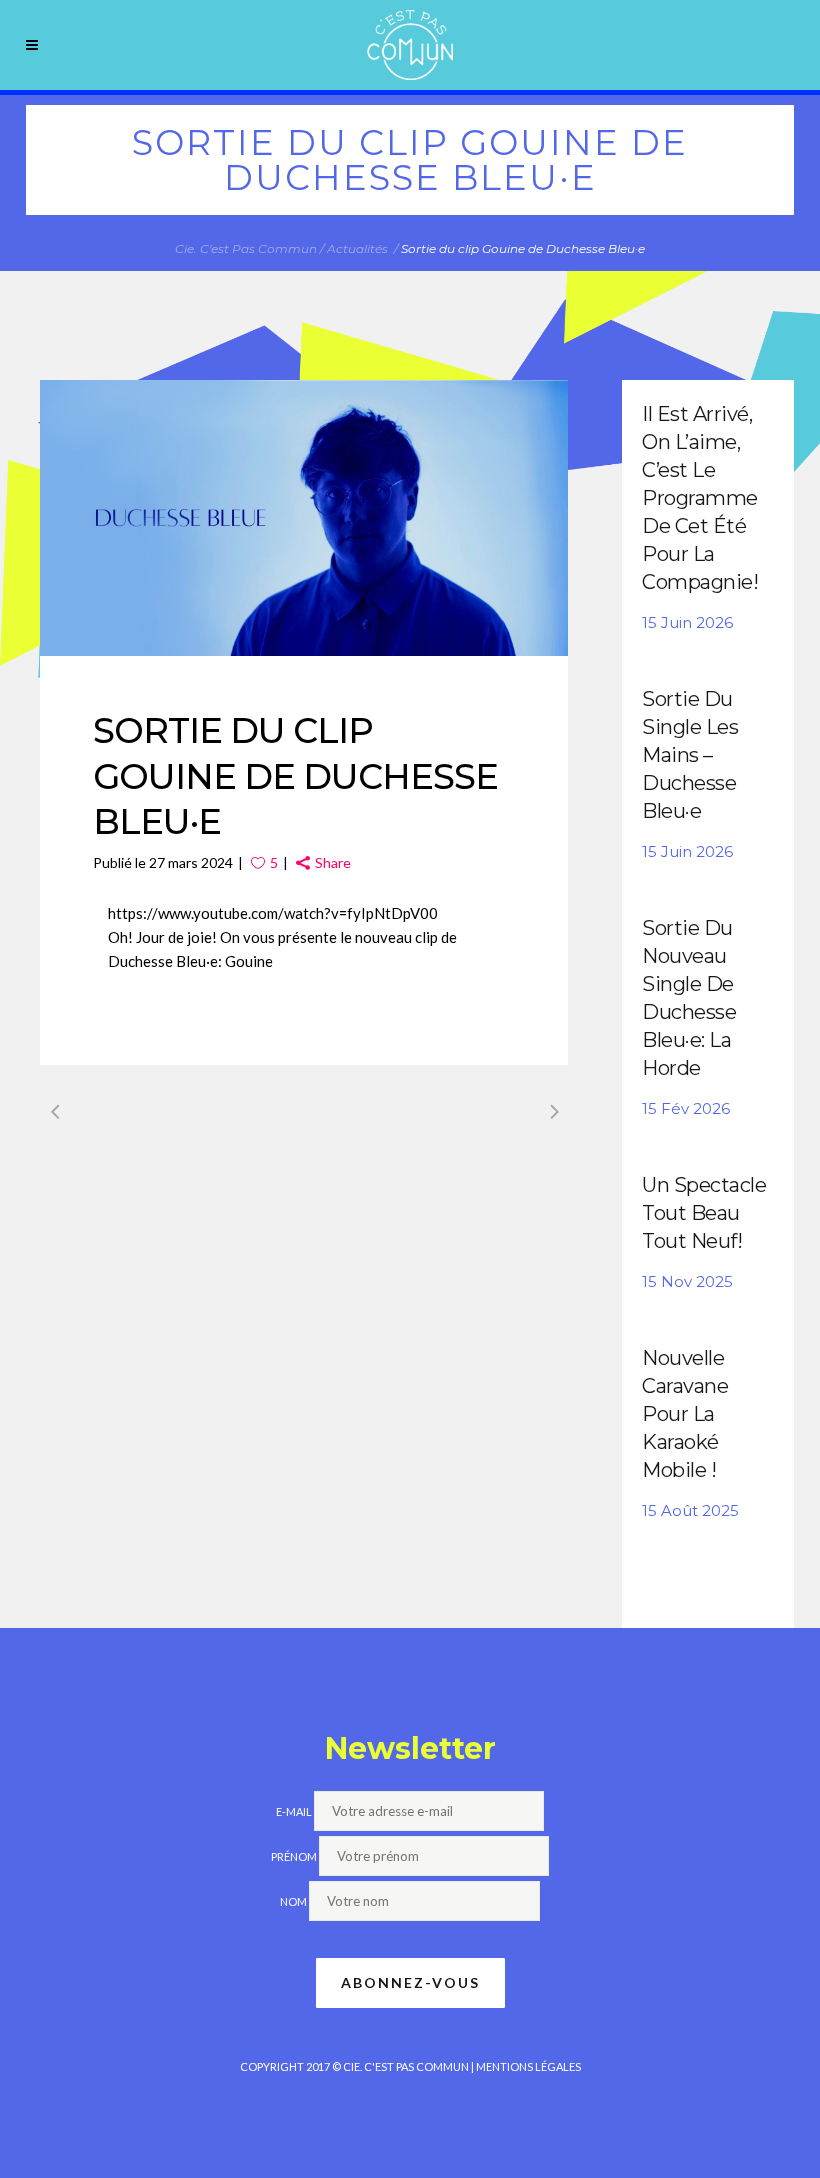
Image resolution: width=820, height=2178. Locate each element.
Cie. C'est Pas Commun (246, 248)
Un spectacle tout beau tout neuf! (704, 1213)
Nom (293, 1901)
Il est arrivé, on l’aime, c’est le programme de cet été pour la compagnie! (700, 498)
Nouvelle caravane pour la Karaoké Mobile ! (685, 1414)
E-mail (294, 1811)
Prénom (294, 1856)
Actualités (357, 248)
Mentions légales (528, 2066)
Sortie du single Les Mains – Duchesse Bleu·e (690, 755)
